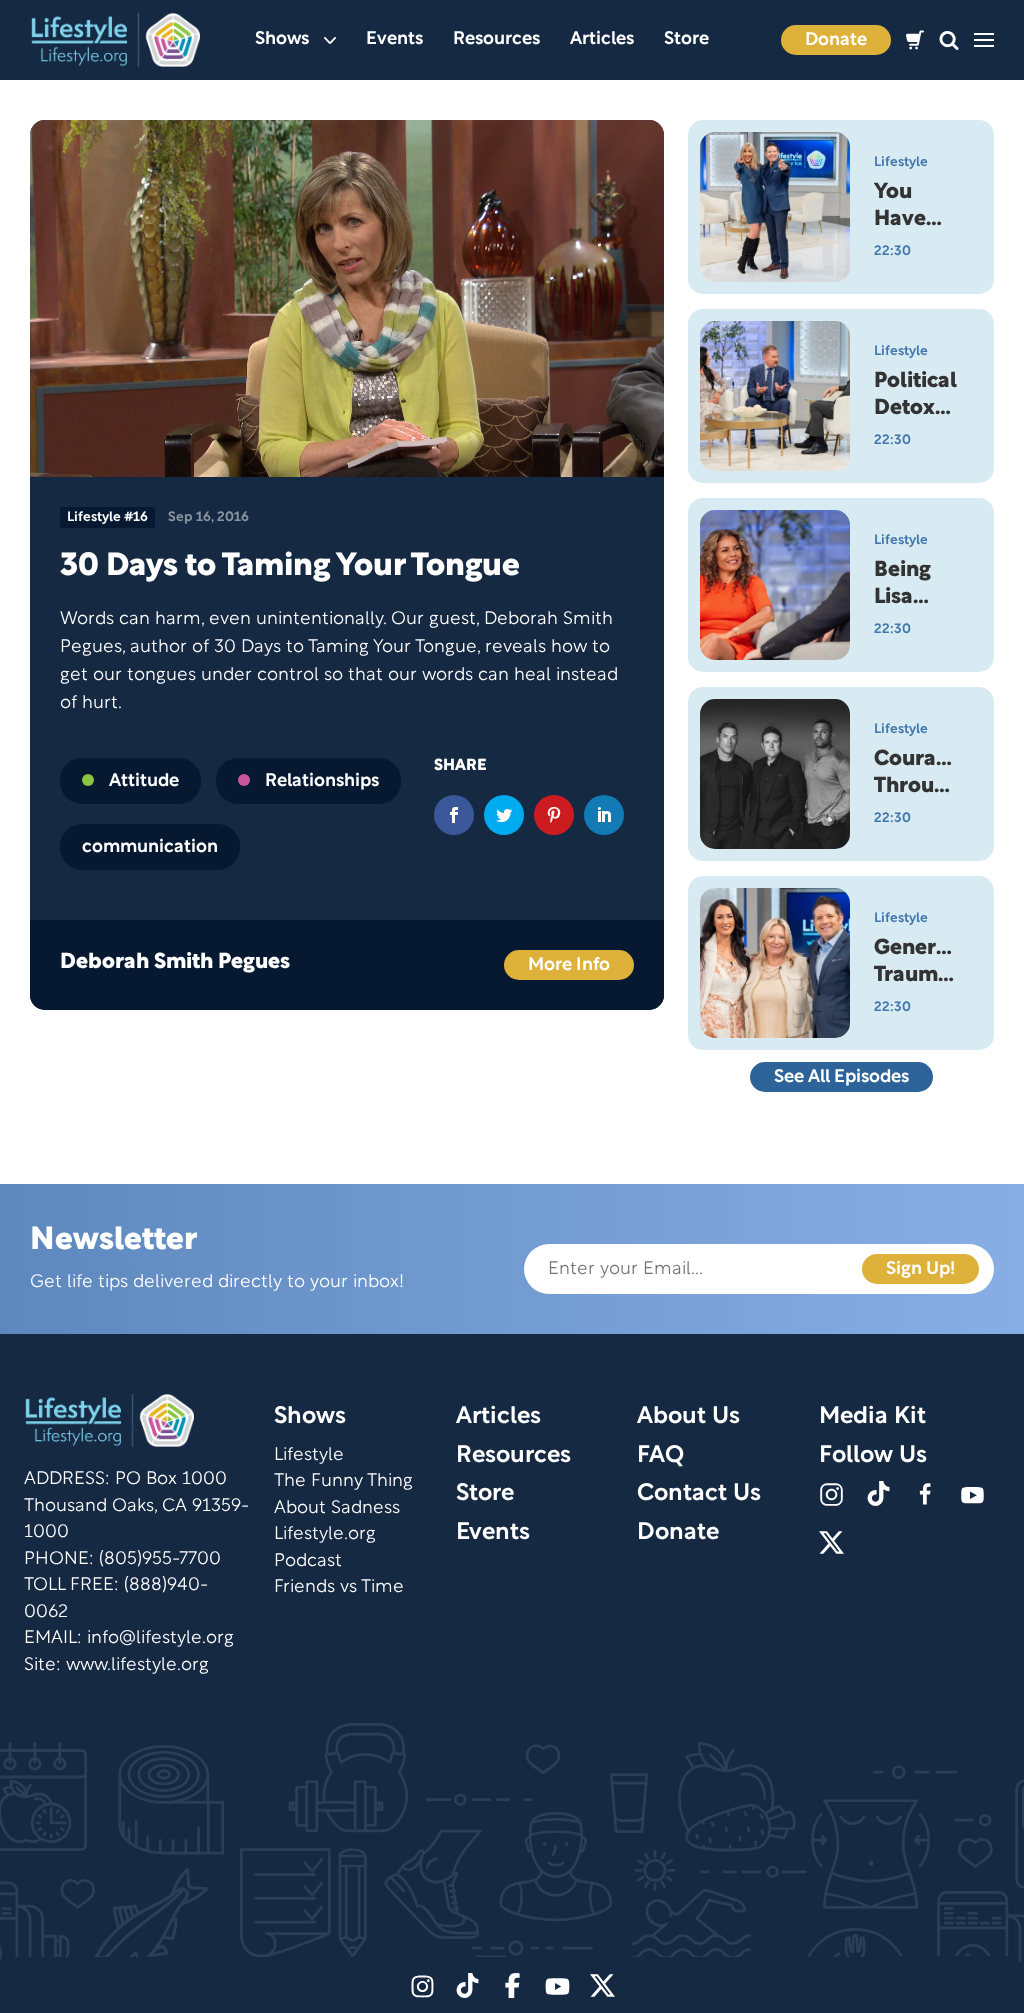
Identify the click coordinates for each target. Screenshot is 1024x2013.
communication (150, 847)
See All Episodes (841, 1077)
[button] (949, 40)
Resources (496, 39)
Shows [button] (282, 39)
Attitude (144, 781)
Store (686, 39)
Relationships (322, 781)
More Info (569, 965)
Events (394, 39)
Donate (836, 40)
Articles (602, 39)
